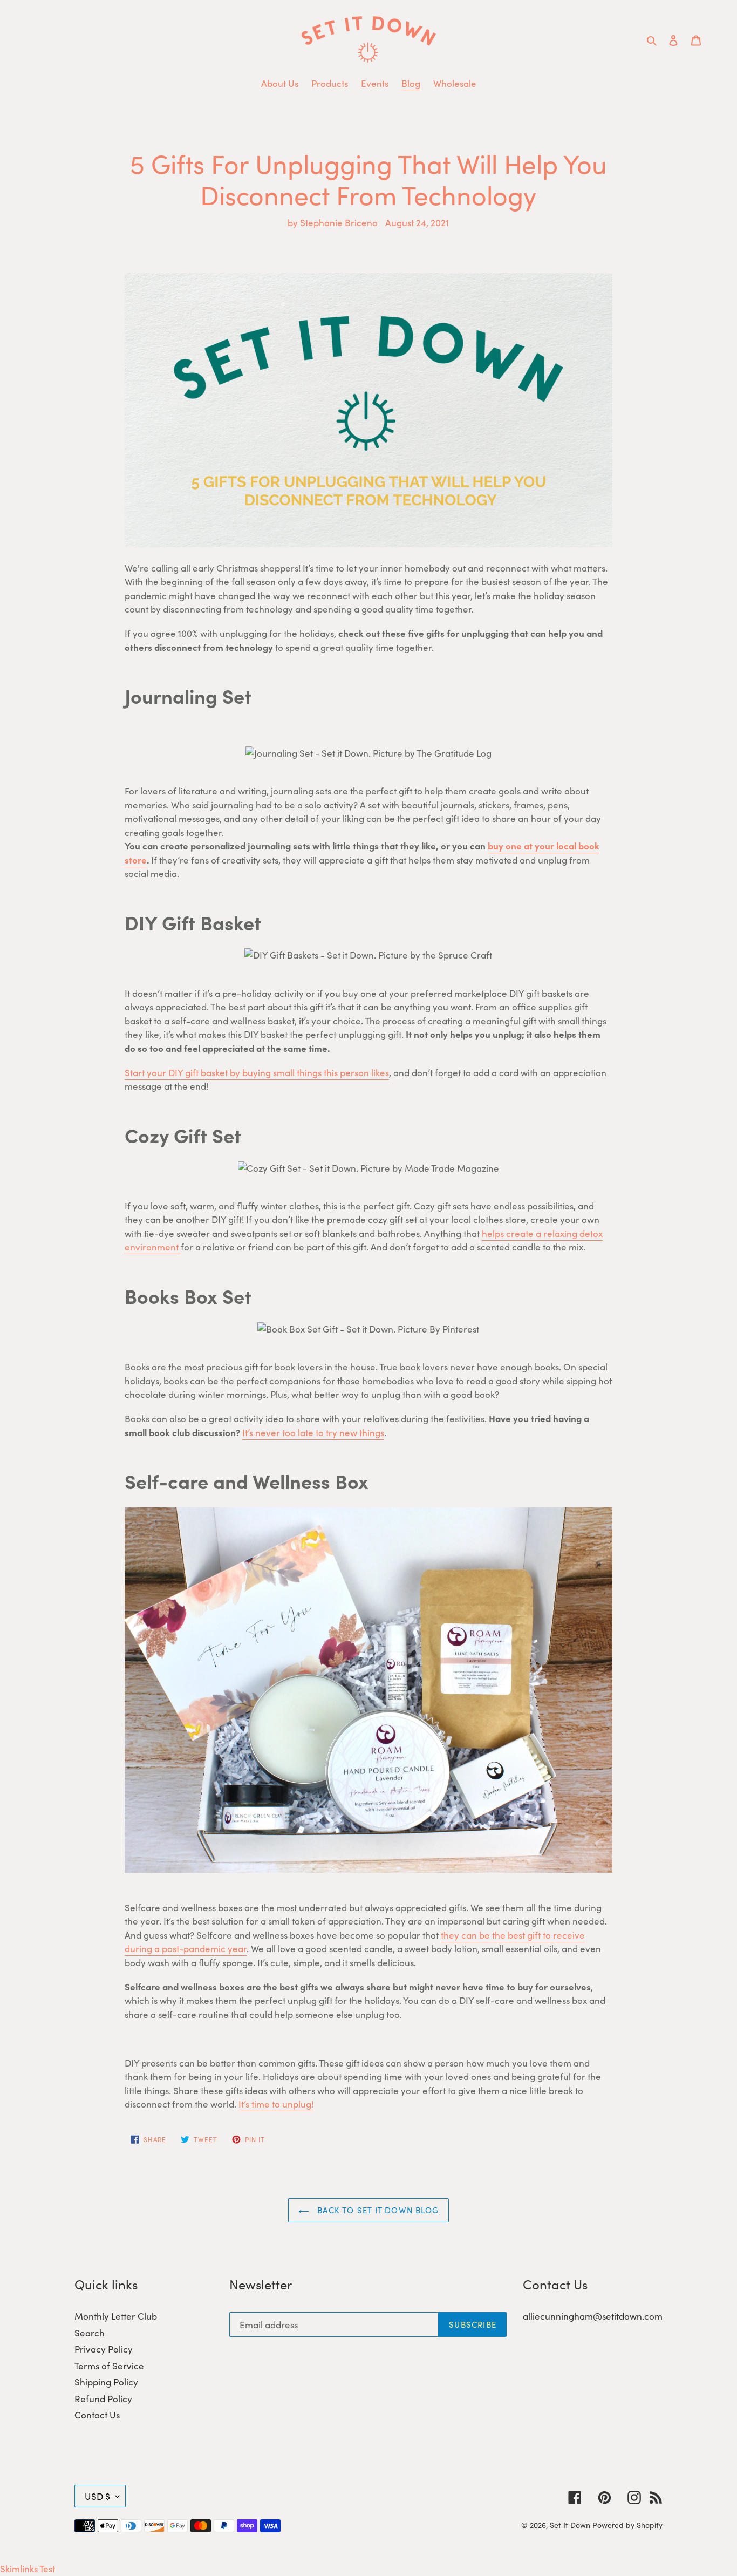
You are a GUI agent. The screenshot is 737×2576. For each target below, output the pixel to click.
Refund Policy (103, 2398)
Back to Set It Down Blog (377, 2210)
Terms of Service (109, 2366)
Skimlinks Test (28, 2568)
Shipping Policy (106, 2382)
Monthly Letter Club (116, 2316)
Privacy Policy (104, 2349)
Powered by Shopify (627, 2525)
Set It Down (570, 2525)
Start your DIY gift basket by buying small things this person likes (257, 1072)
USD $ (97, 2496)
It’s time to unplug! (276, 2104)
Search (90, 2333)
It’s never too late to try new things (313, 1432)
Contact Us (97, 2415)
